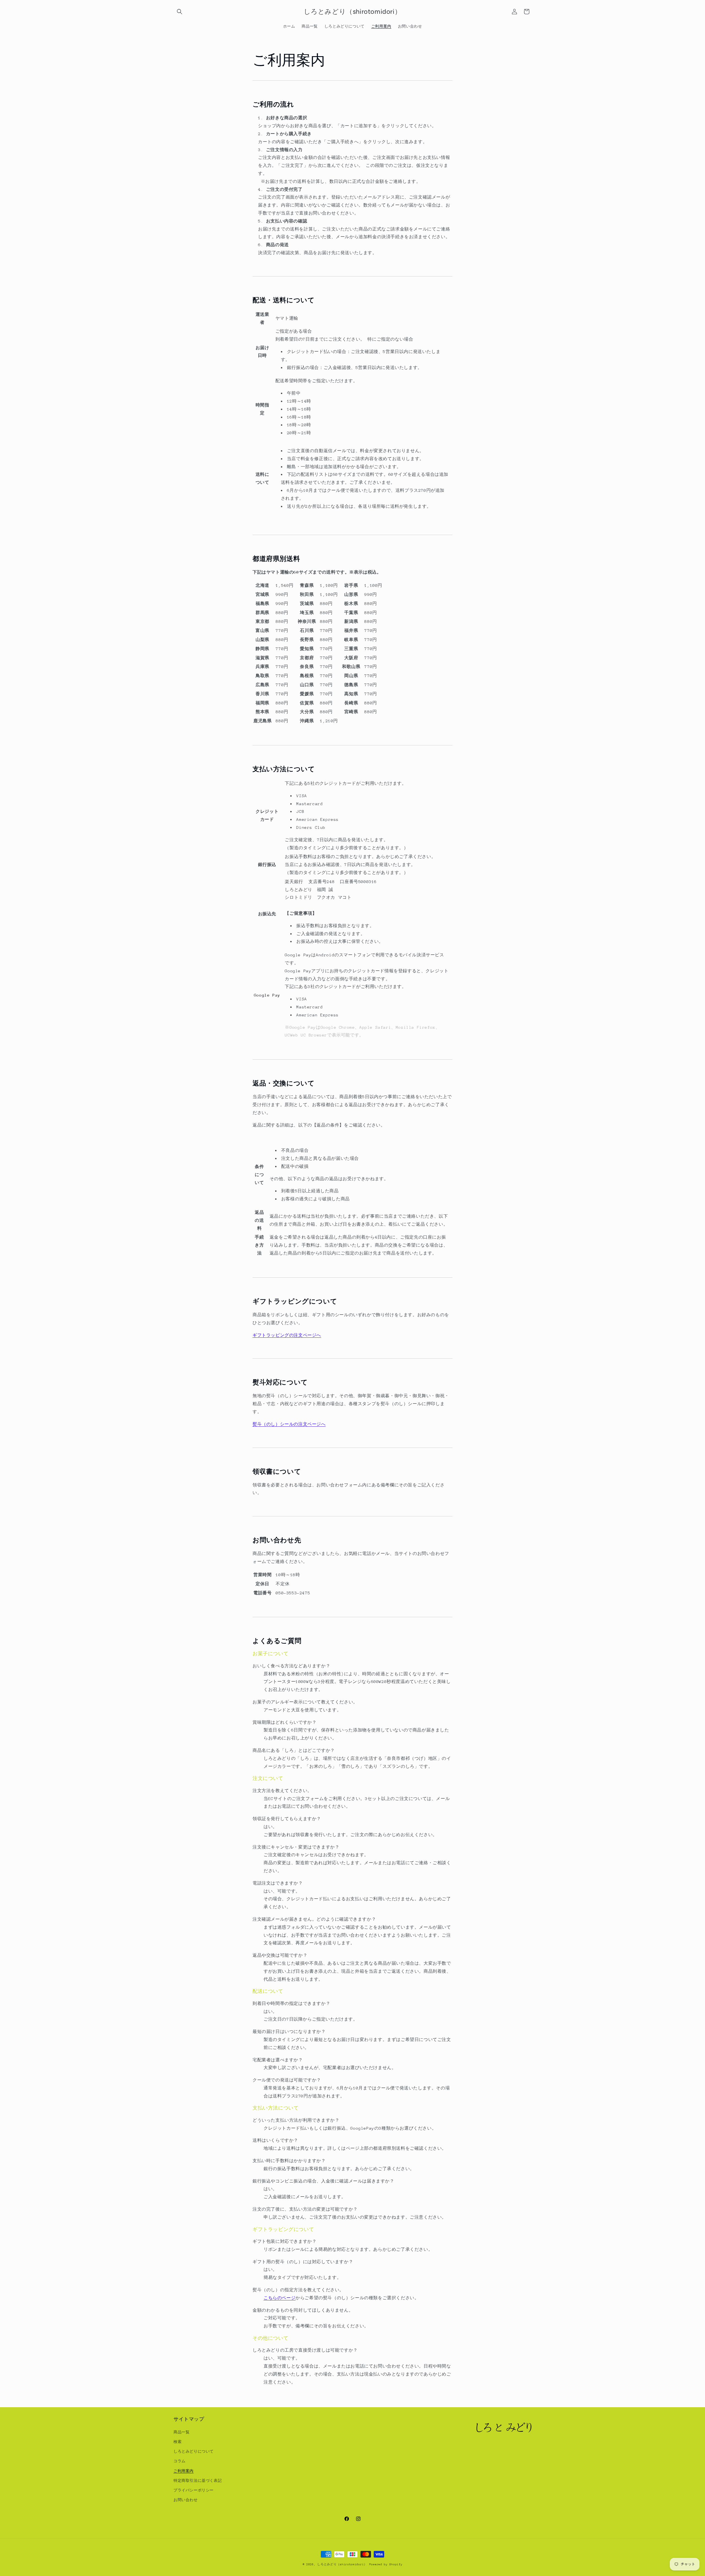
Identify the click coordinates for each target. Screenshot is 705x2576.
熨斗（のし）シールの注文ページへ (289, 1424)
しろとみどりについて (194, 2451)
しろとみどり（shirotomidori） (342, 2564)
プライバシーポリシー (194, 2490)
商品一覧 (181, 2432)
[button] (180, 12)
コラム (180, 2461)
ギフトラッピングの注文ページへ (287, 1335)
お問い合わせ (186, 2500)
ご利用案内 (184, 2471)
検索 (177, 2441)
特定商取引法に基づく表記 (198, 2480)
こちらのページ (280, 2298)
